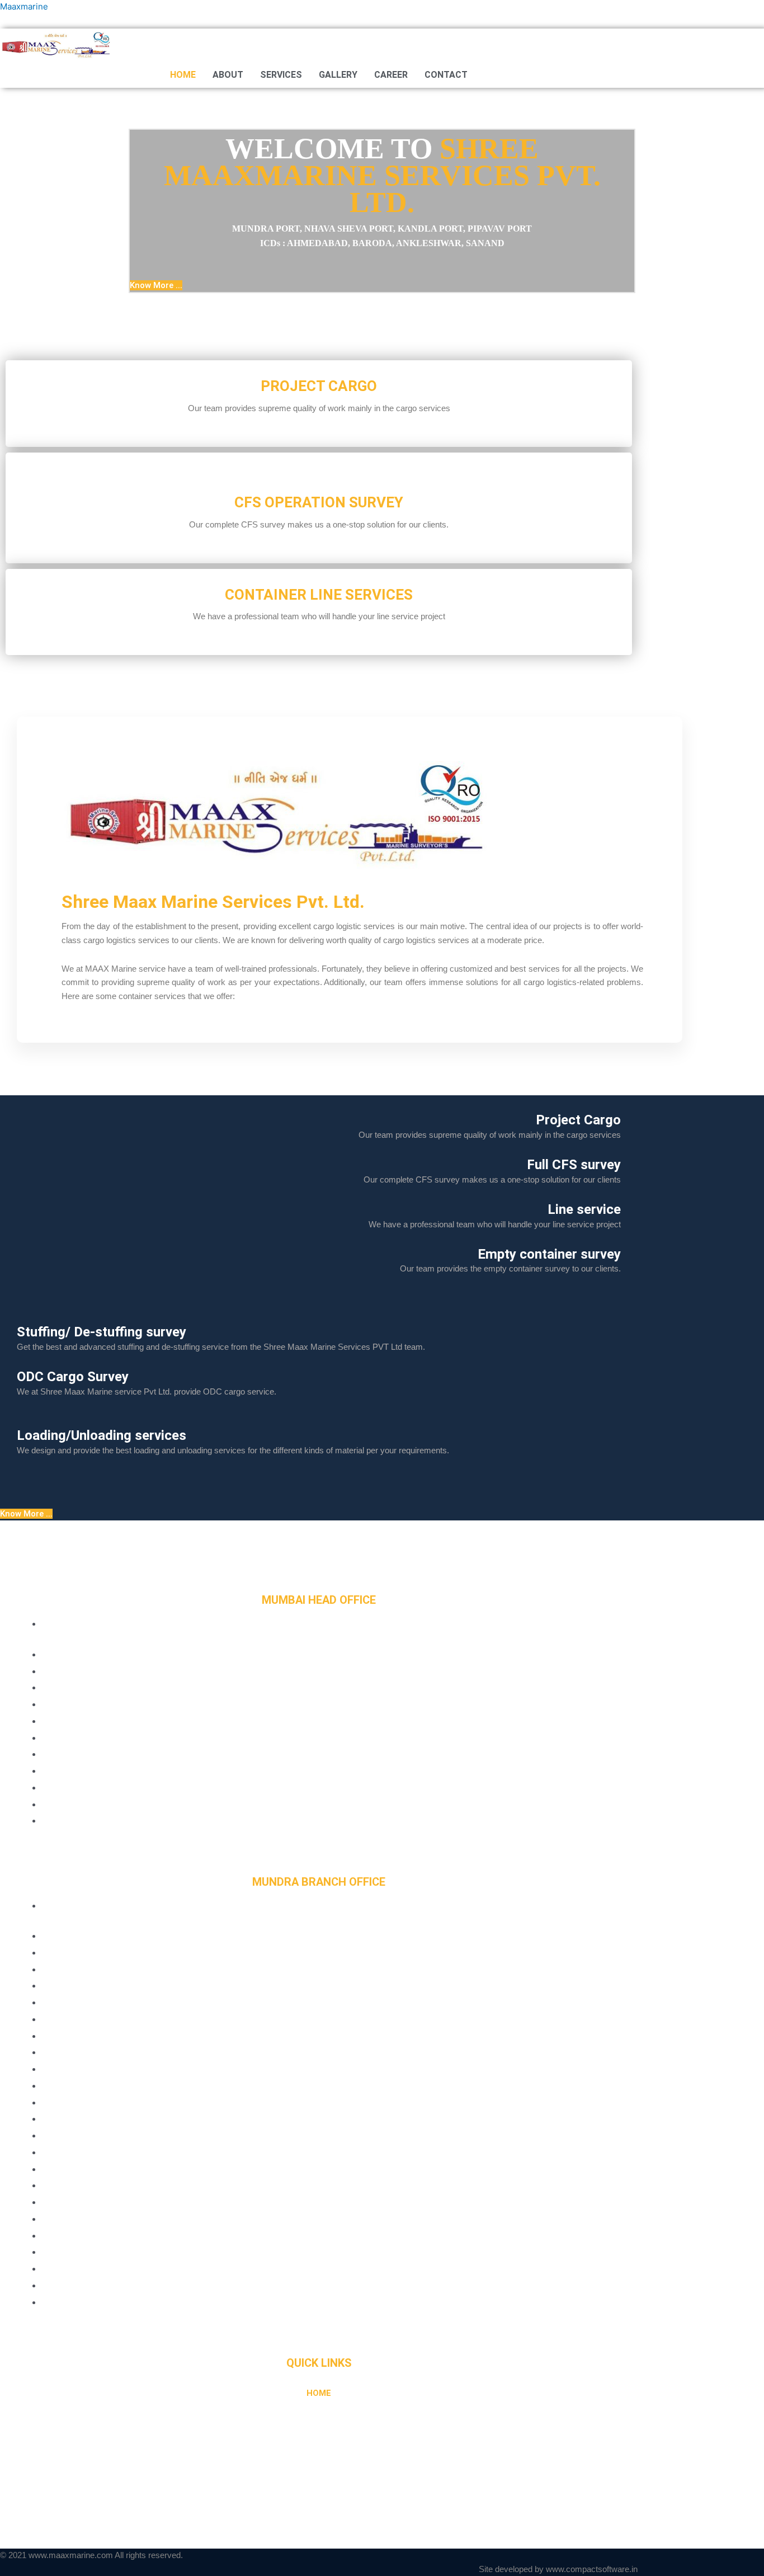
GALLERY (338, 75)
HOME (183, 75)
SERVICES (281, 75)
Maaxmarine (24, 6)
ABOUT (228, 75)
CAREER (391, 75)
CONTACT (446, 75)
